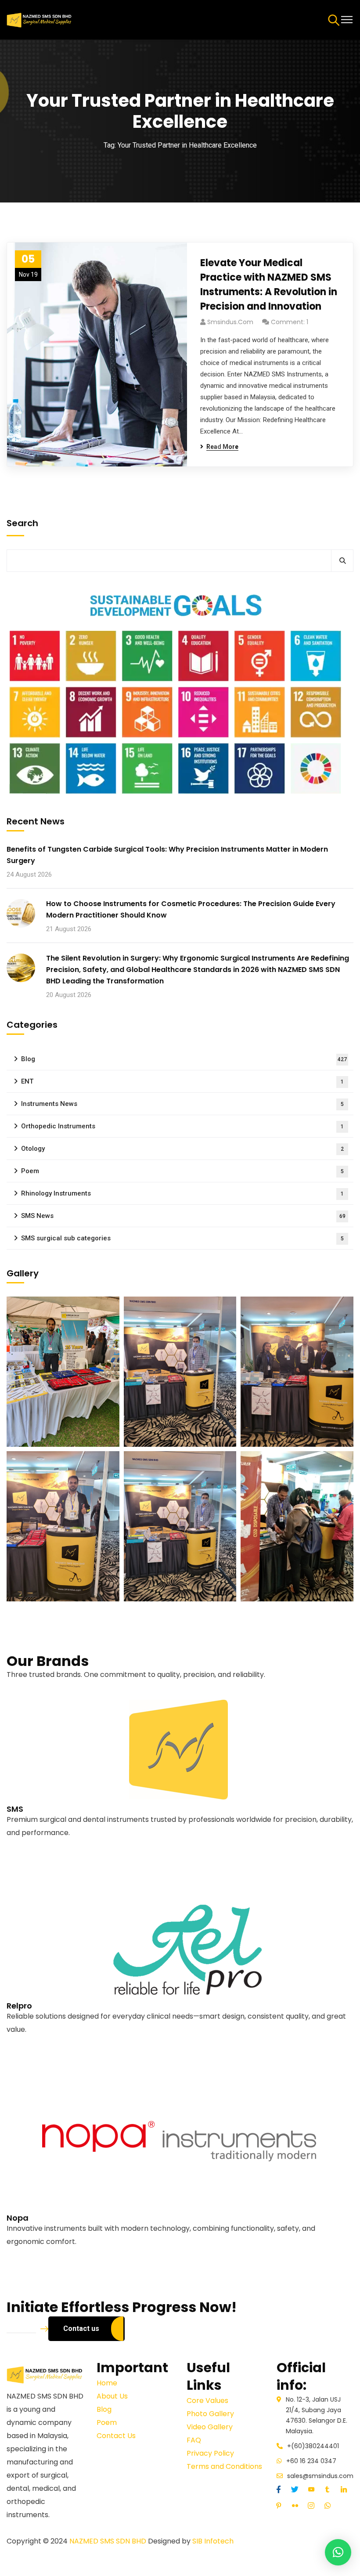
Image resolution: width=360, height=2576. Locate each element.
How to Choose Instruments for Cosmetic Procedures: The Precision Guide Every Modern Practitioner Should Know (191, 909)
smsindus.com (230, 322)
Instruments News (182, 1104)
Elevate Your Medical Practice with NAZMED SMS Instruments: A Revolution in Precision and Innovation (269, 285)
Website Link (27, 1846)
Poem (182, 1171)
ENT (182, 1081)
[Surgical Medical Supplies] (40, 19)
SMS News (183, 1216)
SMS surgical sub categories (182, 1238)
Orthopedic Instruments (182, 1126)
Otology (182, 1149)
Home (107, 2383)
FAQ (194, 2440)
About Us (112, 2396)
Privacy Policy (210, 2453)
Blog (184, 1059)
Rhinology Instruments (182, 1193)
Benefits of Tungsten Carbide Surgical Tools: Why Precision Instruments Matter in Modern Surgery (167, 855)
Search (22, 523)
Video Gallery (210, 2427)
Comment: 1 (290, 322)
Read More (24, 1859)
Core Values (207, 2401)
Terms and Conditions (224, 2466)
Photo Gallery (210, 2414)
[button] (338, 2552)
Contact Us (116, 2436)
